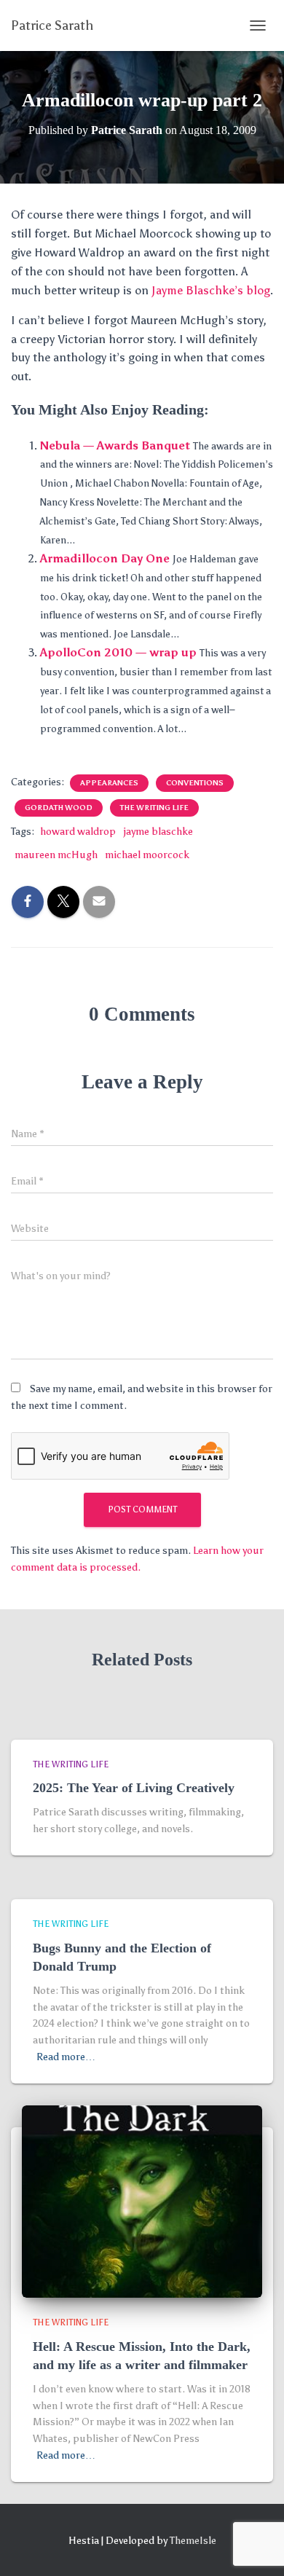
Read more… (66, 2057)
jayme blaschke (158, 832)
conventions (195, 783)
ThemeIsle (193, 2541)
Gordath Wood (59, 808)
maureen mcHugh (56, 855)
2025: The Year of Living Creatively (134, 1788)
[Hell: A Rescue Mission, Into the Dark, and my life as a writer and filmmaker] (142, 2201)
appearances (109, 783)
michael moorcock (147, 855)
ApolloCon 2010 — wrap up (118, 652)
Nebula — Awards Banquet (115, 445)
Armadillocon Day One (105, 558)
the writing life (154, 808)
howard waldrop (78, 832)
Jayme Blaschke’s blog (211, 290)
